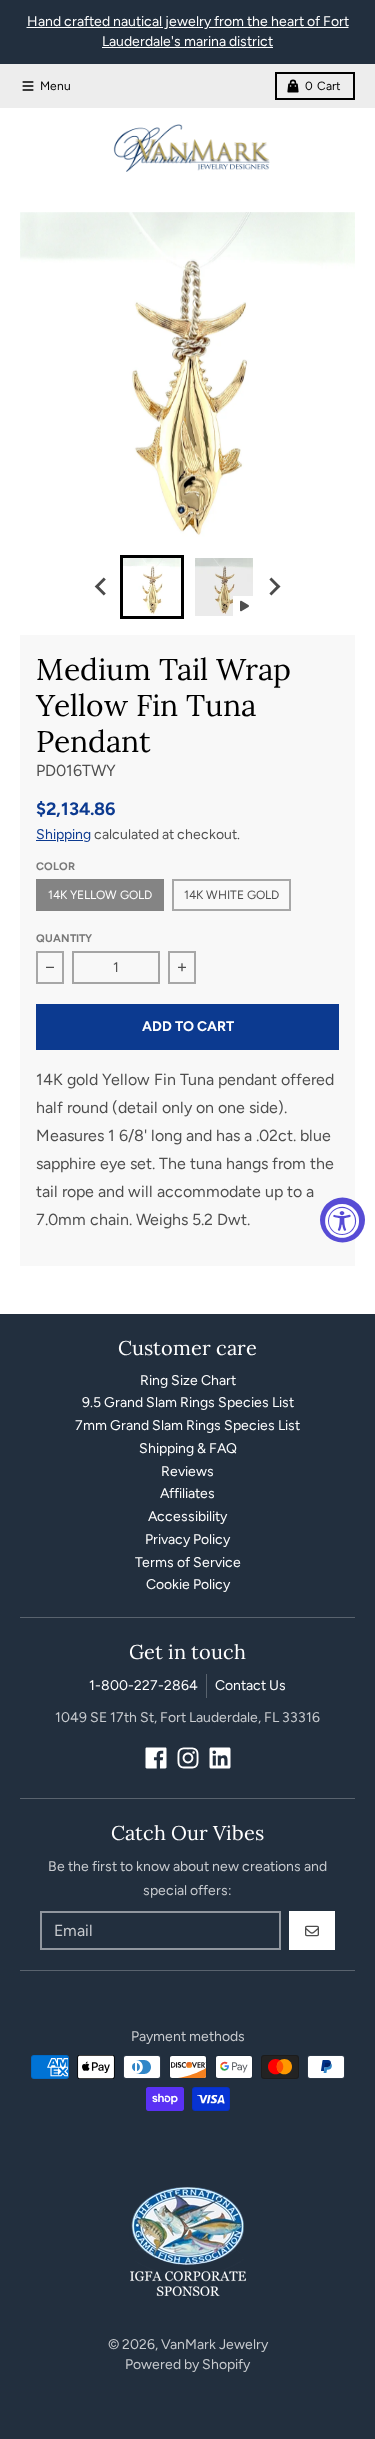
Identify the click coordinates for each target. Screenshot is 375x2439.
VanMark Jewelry (214, 2344)
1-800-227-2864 (143, 1685)
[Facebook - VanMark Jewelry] (156, 1758)
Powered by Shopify (187, 2364)
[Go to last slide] (102, 587)
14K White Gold (231, 895)
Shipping (63, 834)
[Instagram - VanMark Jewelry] (188, 1758)
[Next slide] (274, 587)
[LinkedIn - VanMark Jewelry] (220, 1758)
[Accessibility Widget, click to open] (342, 1219)
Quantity (64, 938)
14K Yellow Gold (100, 895)
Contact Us (250, 1685)
